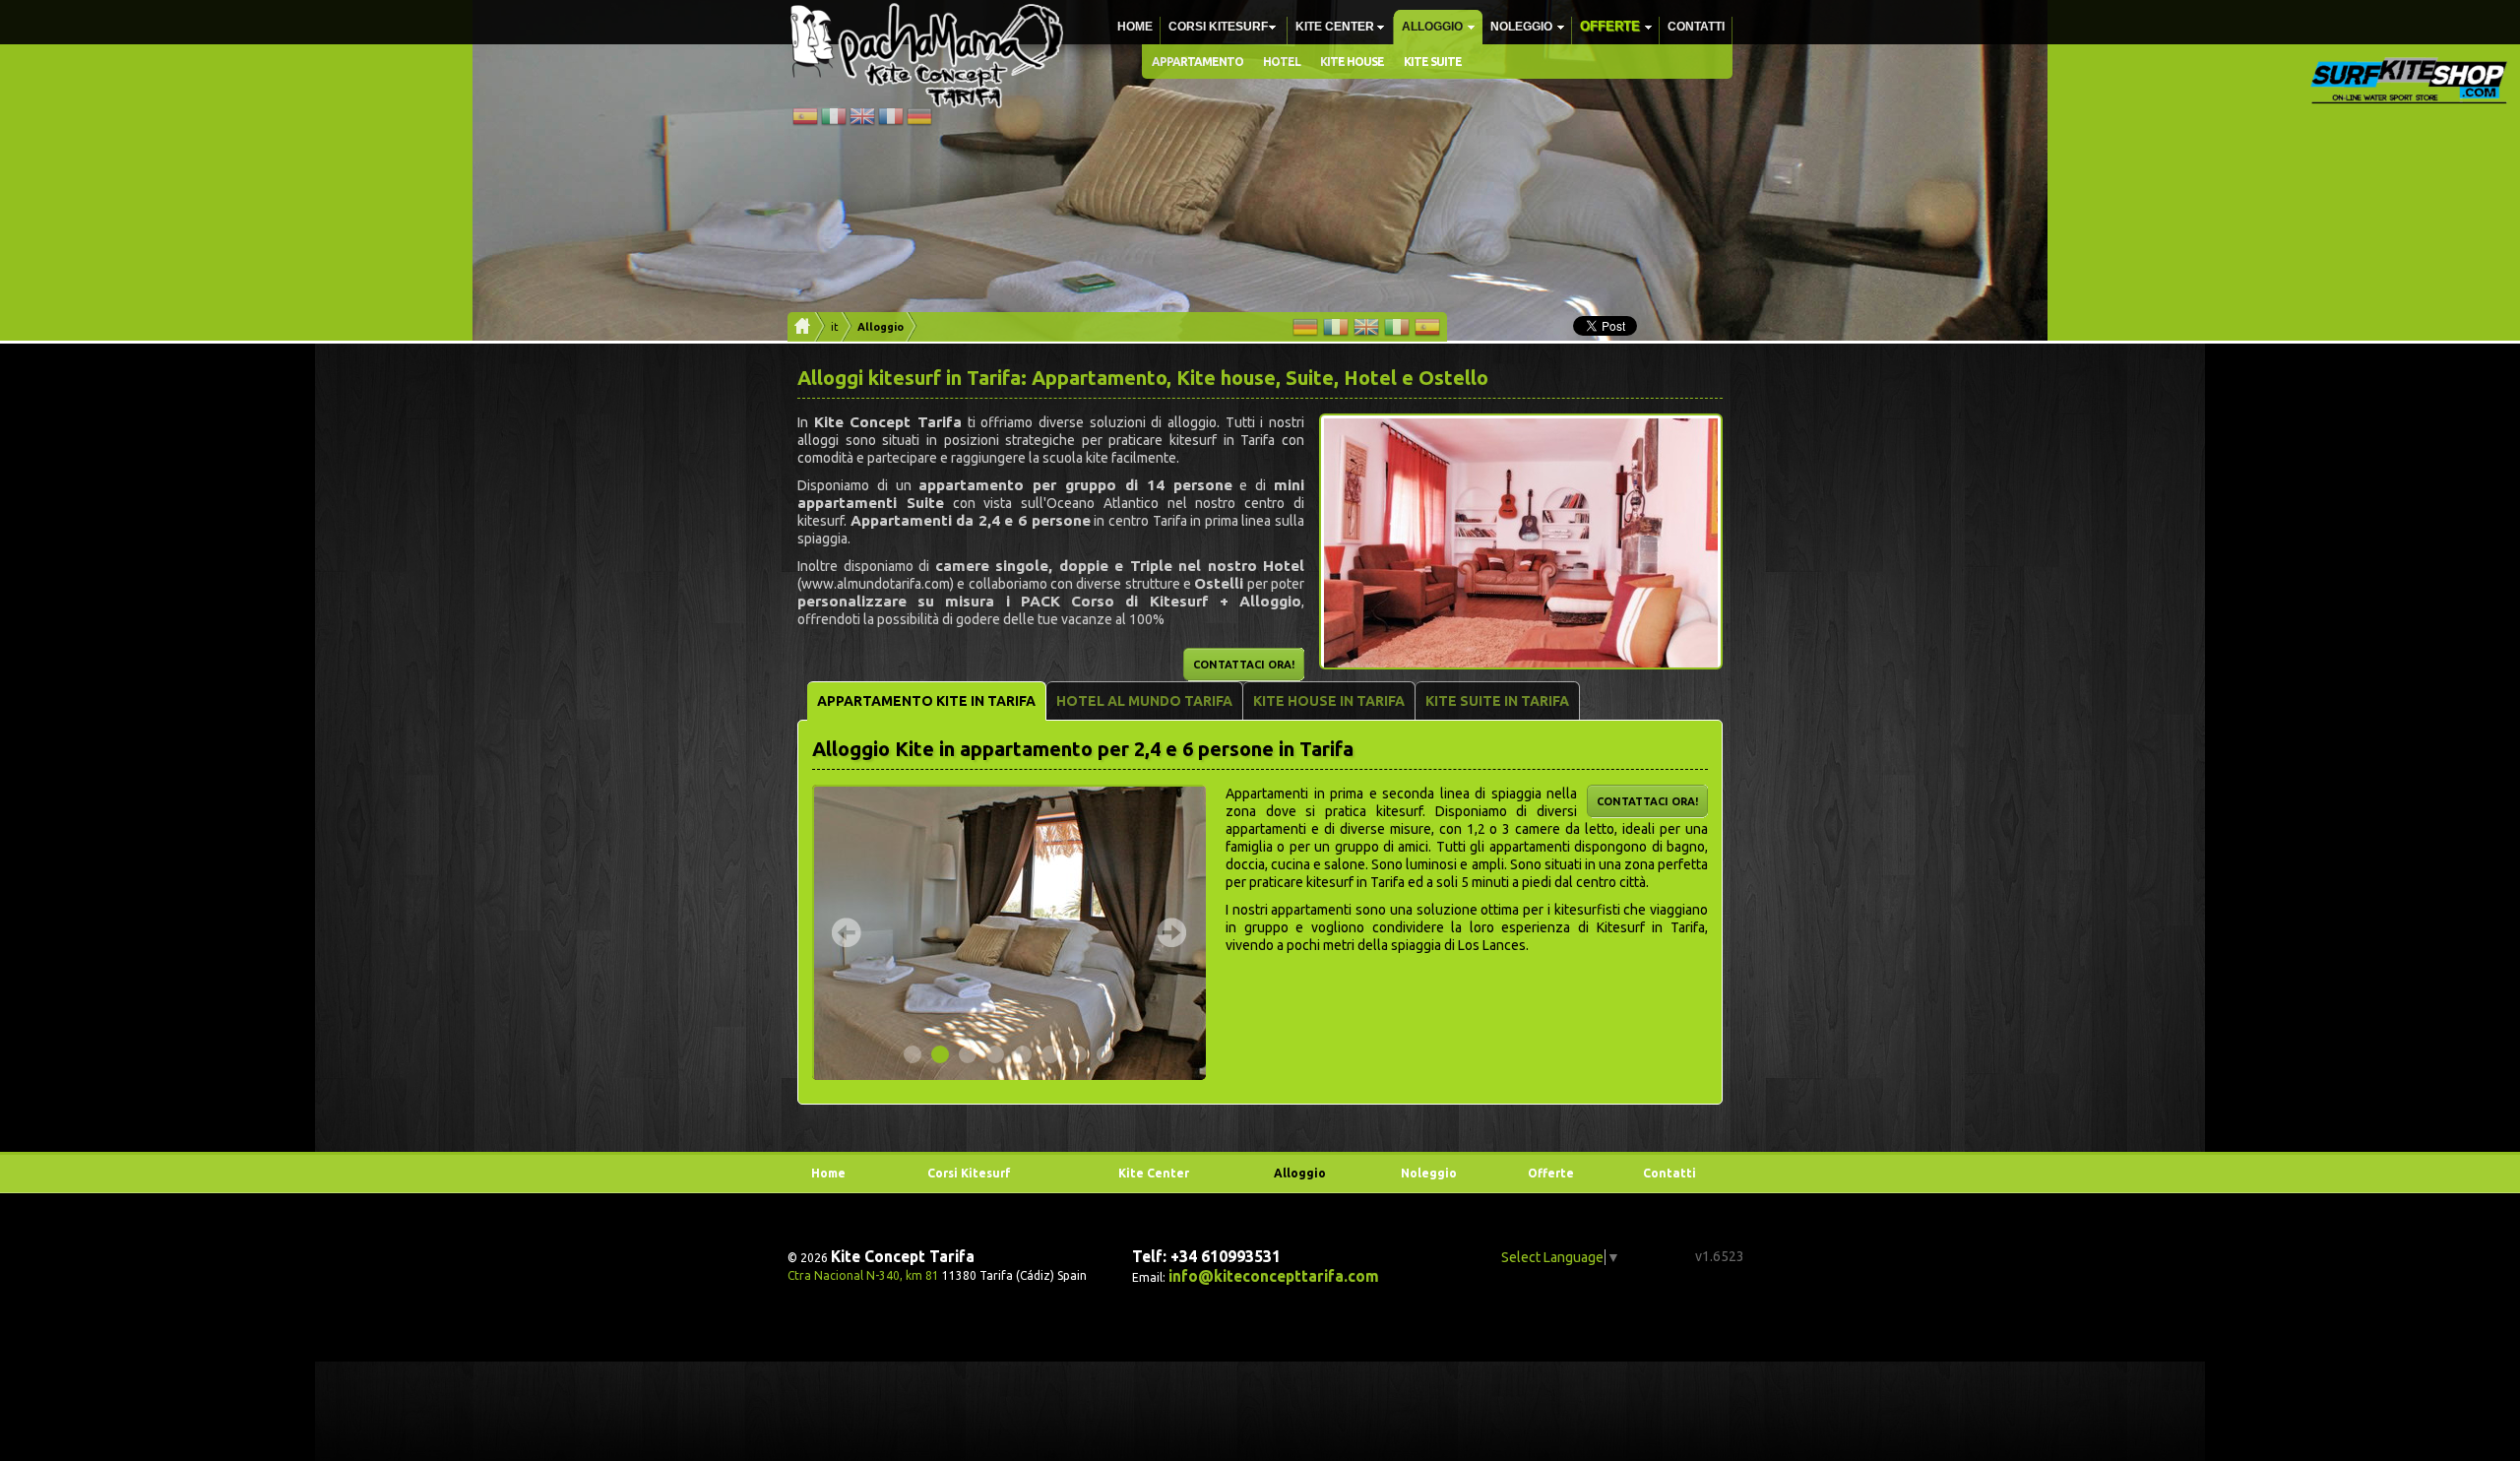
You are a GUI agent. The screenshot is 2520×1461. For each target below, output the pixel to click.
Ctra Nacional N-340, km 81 (863, 1275)
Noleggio (1521, 27)
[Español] (805, 125)
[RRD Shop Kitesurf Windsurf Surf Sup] (2409, 80)
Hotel (1282, 62)
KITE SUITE (1433, 62)
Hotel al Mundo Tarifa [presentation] (1144, 701)
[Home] (800, 327)
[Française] (891, 125)
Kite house (1352, 62)
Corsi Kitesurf (1218, 27)
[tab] (927, 701)
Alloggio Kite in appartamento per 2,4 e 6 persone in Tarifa (1083, 749)
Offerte (1610, 27)
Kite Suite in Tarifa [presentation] (1497, 701)
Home (1135, 27)
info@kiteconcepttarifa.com (1274, 1276)
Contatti (1696, 27)
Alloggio (1432, 27)
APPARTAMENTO (1197, 62)
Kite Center (1335, 27)
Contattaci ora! (1244, 665)
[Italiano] (834, 125)
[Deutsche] (919, 125)
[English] (862, 125)
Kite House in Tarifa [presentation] (1329, 701)
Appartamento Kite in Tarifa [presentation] (926, 701)
